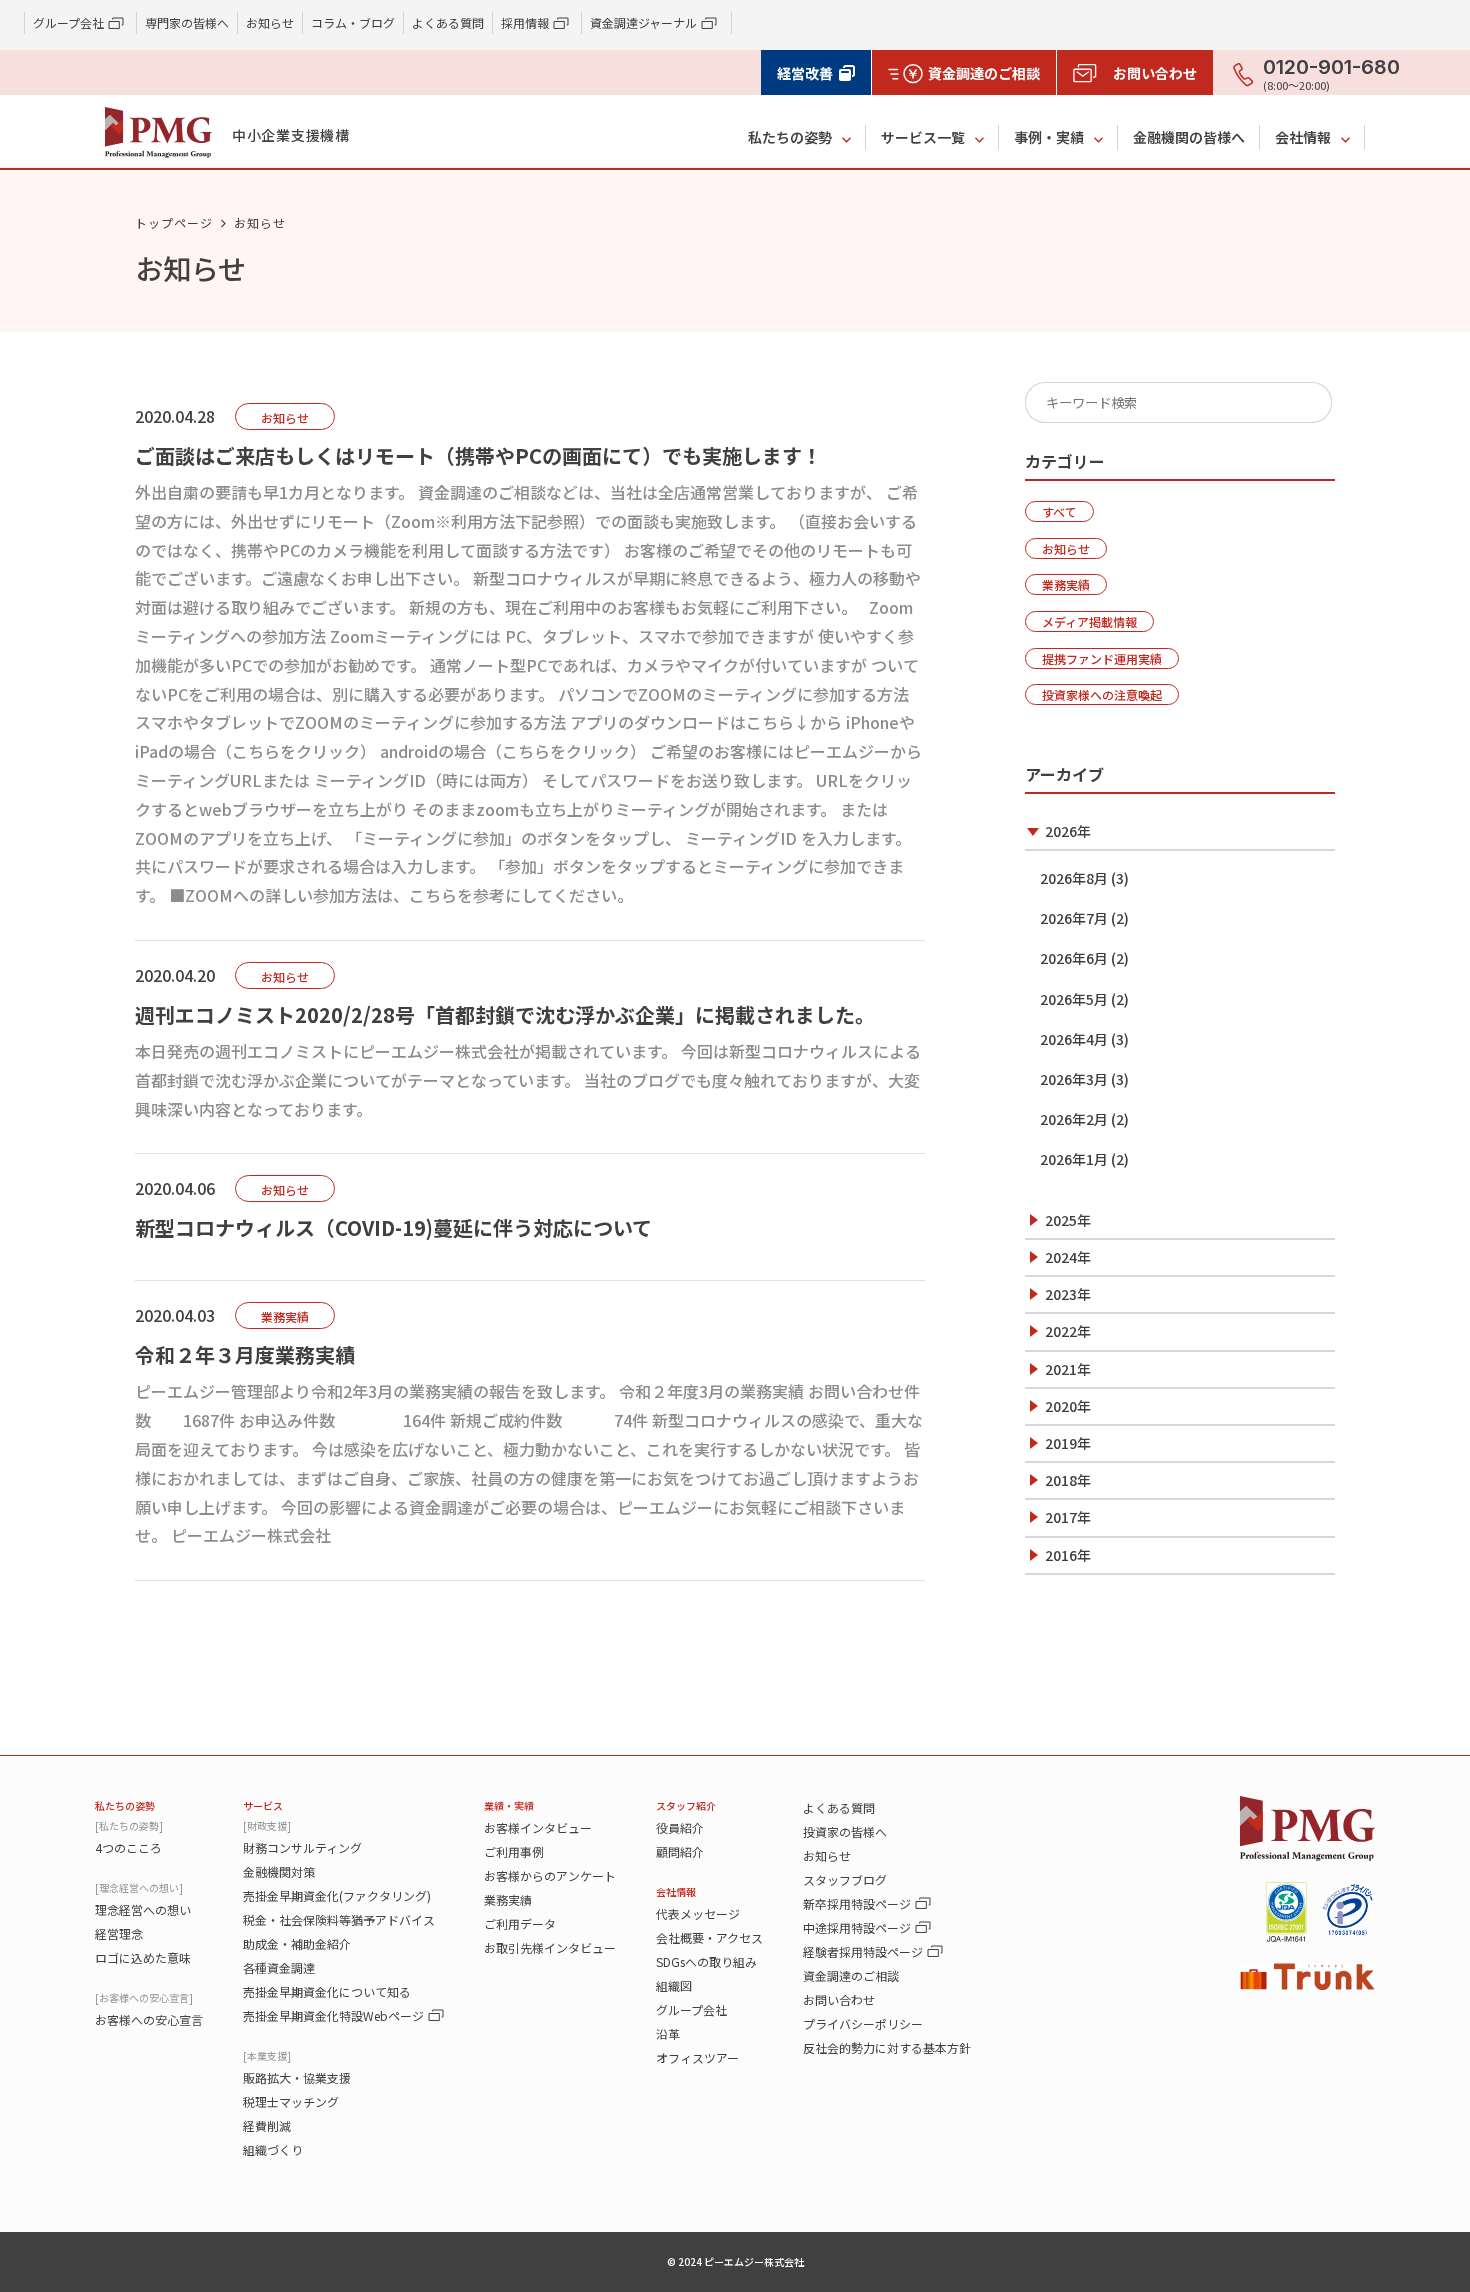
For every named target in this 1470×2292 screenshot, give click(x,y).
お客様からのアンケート (550, 1875)
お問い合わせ (839, 1999)
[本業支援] (267, 2055)
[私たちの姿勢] (129, 1825)
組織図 (674, 1985)
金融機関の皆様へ (1189, 137)
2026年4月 (1074, 1039)
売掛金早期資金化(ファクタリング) (337, 1895)
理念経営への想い (143, 1909)
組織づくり (273, 2149)
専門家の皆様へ (187, 22)
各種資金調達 (279, 1967)
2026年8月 (1074, 878)
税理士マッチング (291, 2101)
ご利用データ (520, 1923)
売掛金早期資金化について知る (327, 1991)
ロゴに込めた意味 (143, 1957)
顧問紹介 (680, 1851)
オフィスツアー (697, 2057)
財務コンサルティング (302, 1847)
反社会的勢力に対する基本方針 (887, 2047)
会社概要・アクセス (709, 1937)
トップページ (174, 222)
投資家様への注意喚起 (1102, 694)
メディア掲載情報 (1089, 621)
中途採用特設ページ (857, 1927)
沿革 (668, 2033)
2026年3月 (1074, 1079)
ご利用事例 (514, 1851)
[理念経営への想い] (139, 1887)
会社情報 (1303, 137)
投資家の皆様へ (845, 1831)
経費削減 (267, 2125)
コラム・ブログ (353, 22)
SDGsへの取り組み (706, 1961)
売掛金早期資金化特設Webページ (333, 2015)
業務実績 (1066, 584)
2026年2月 (1074, 1119)
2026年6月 (1074, 958)
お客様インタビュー (538, 1827)
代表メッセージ (698, 1913)
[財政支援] (267, 1825)
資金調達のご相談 (851, 1975)
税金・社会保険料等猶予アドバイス (339, 1919)
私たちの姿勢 (790, 137)
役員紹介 (680, 1827)
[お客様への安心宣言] (144, 1997)
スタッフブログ (845, 1879)
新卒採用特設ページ (857, 1903)
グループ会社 (691, 2009)
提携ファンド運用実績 (1102, 658)
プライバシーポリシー (863, 2023)
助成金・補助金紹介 (297, 1943)
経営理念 (119, 1933)
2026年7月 (1074, 918)
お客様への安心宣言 (149, 2019)
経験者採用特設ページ (863, 1951)
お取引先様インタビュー (550, 1947)
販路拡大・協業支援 (297, 2077)
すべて (1059, 511)
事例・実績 (1049, 137)
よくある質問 (448, 22)
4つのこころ (128, 1847)
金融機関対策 (279, 1871)
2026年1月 (1074, 1159)
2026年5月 (1074, 999)
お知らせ (270, 22)
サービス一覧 (923, 137)
